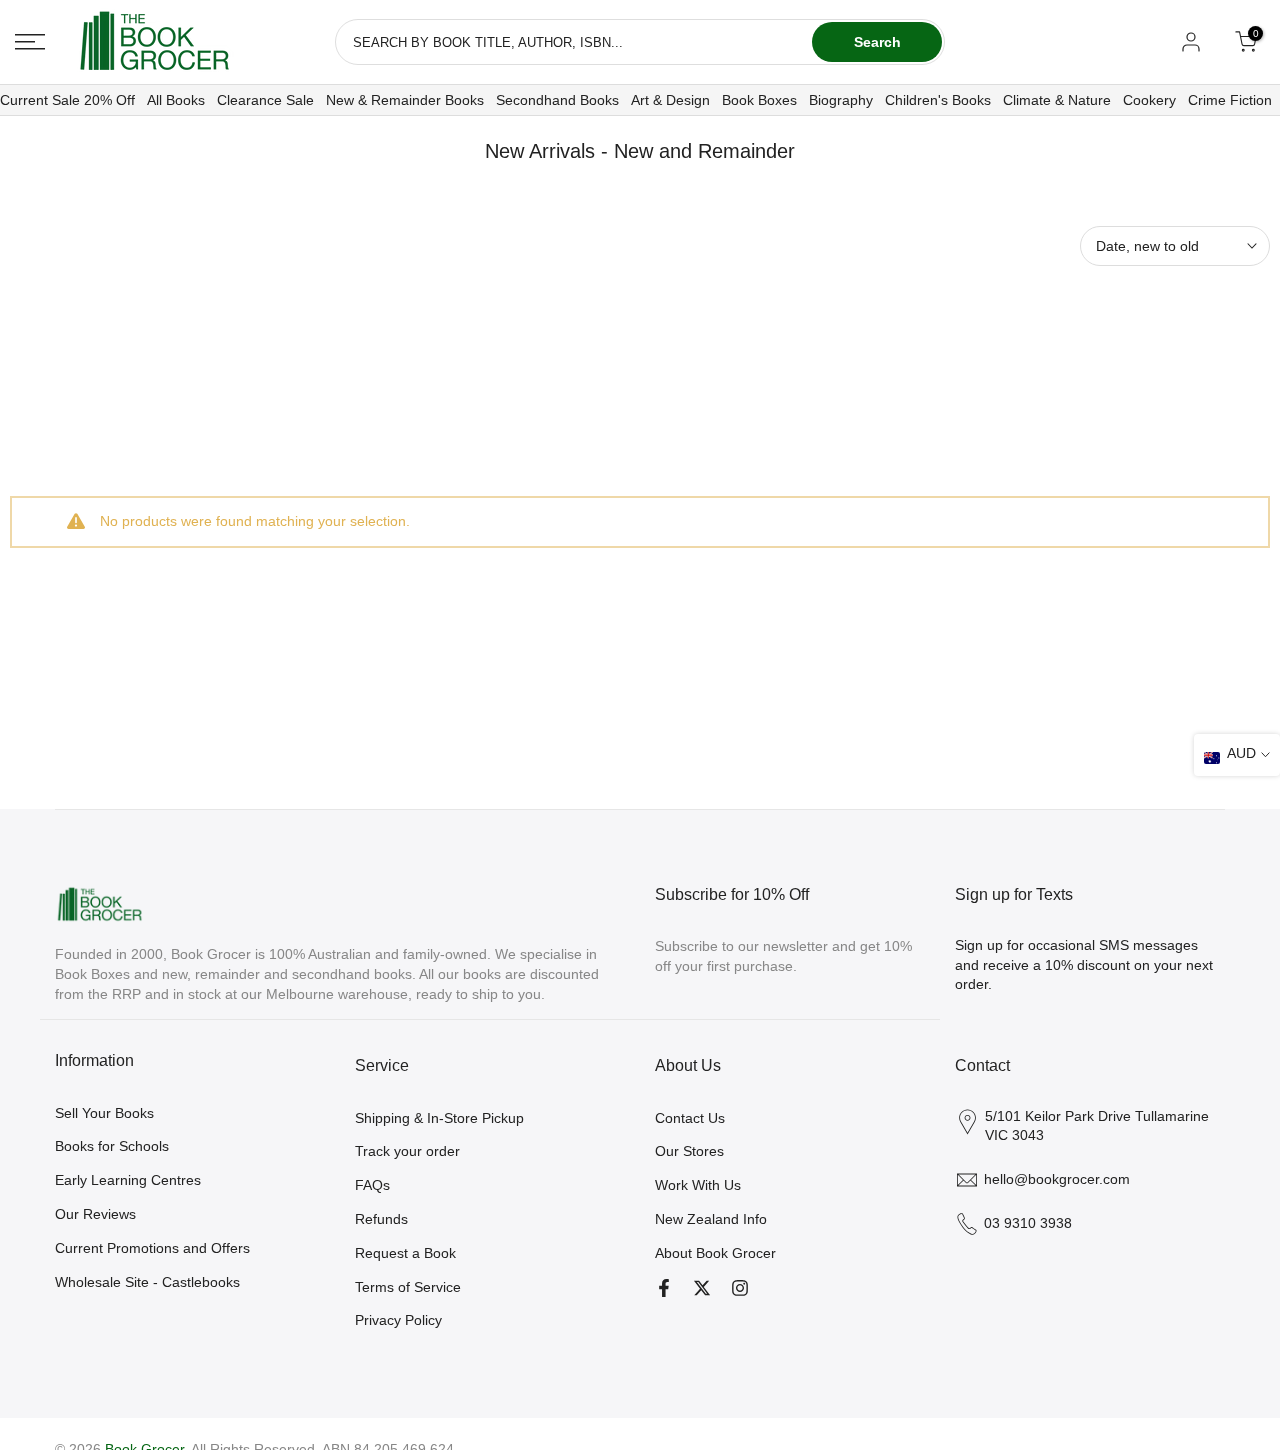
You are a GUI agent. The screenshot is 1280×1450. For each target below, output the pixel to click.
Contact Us (690, 1118)
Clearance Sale (265, 100)
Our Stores (689, 1151)
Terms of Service (408, 1287)
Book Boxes (759, 100)
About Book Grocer (715, 1253)
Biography (841, 100)
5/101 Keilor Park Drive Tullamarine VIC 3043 (1097, 1126)
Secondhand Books (557, 100)
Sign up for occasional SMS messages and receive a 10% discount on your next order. (1084, 964)
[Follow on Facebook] (664, 1288)
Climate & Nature (1057, 100)
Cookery (1149, 100)
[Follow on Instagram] (740, 1288)
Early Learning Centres (128, 1180)
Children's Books (938, 100)
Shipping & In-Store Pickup (439, 1118)
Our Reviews (95, 1214)
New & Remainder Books (405, 100)
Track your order (407, 1151)
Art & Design (670, 100)
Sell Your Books (104, 1113)
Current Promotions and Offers (152, 1248)
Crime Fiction (1230, 100)
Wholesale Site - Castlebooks (147, 1282)
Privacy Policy (398, 1320)
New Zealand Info (711, 1219)
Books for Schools (112, 1146)
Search (877, 42)
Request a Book (405, 1253)
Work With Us (698, 1185)
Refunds (381, 1219)
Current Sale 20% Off (67, 100)
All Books (176, 100)
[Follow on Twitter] (702, 1288)
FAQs (372, 1185)
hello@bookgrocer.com (1057, 1179)
